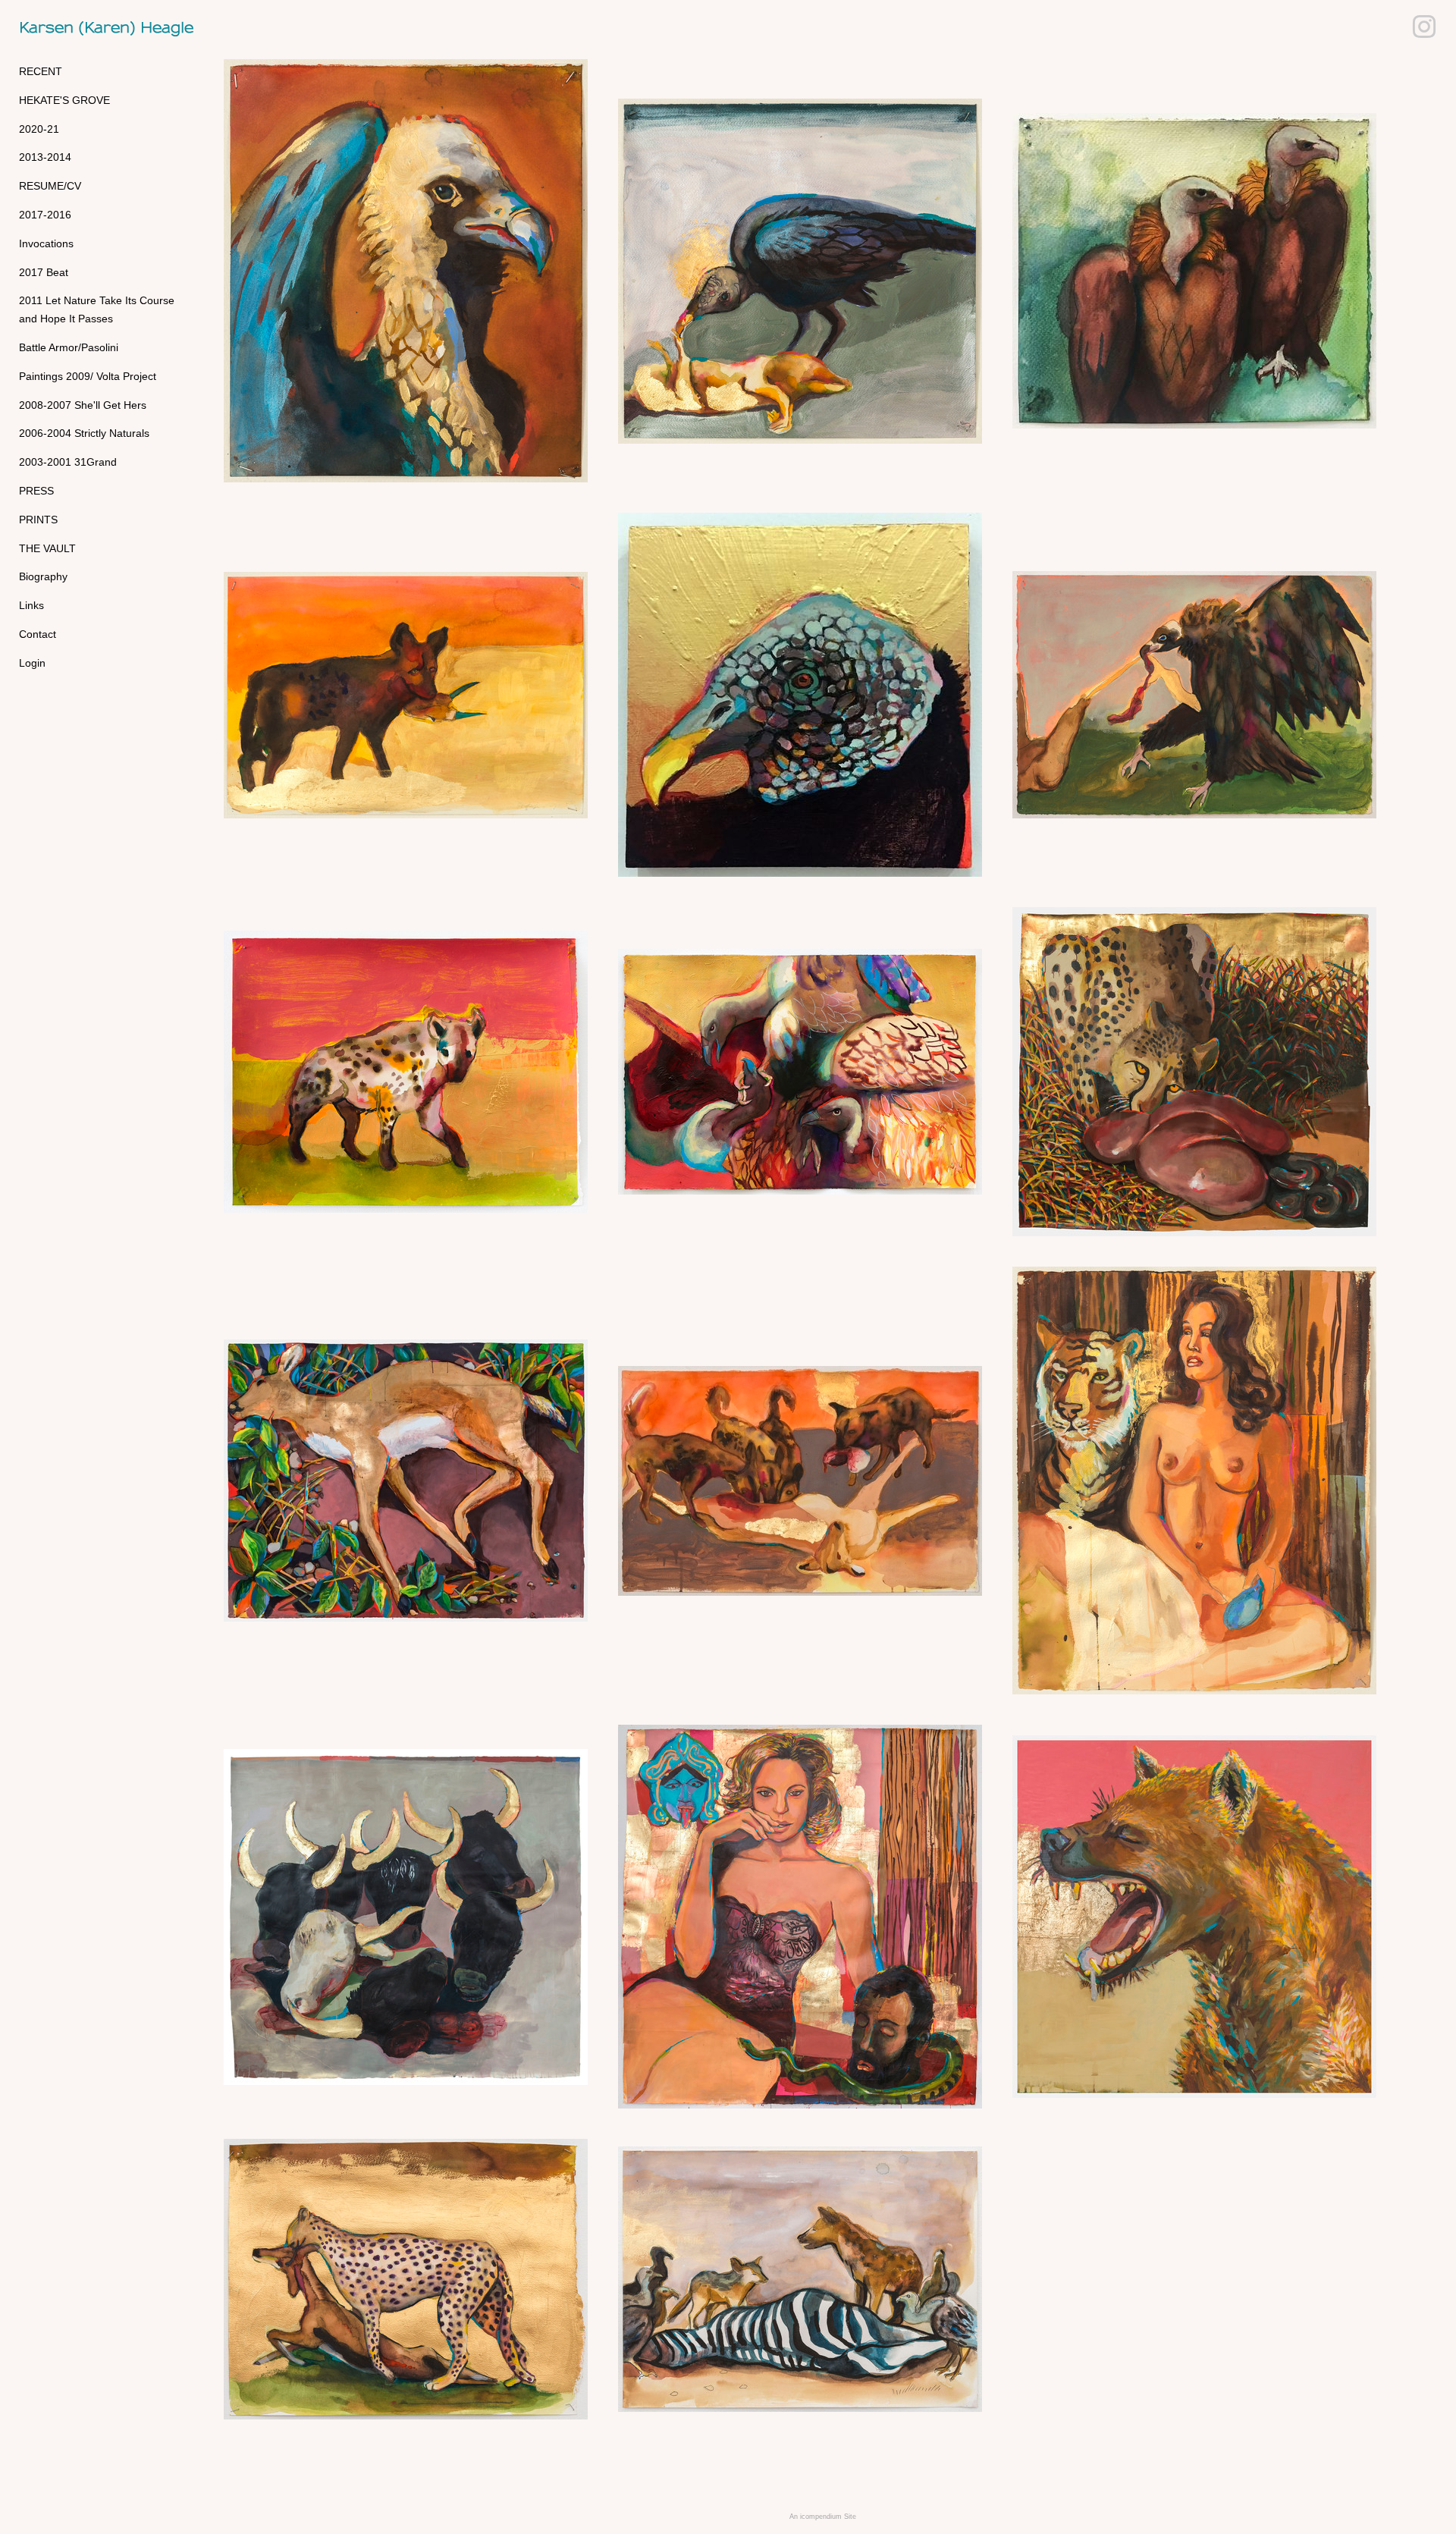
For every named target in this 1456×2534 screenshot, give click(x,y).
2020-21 (39, 129)
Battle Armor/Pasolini (69, 347)
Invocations (46, 243)
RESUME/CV (50, 186)
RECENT (41, 71)
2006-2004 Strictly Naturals (84, 433)
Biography (43, 576)
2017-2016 (45, 215)
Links (31, 605)
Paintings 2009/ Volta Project (88, 376)
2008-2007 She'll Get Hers (83, 405)
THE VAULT (47, 548)
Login (32, 663)
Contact (38, 634)
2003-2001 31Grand (68, 462)
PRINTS (38, 520)
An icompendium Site (823, 2517)
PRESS (36, 491)
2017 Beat (44, 272)
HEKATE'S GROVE (64, 100)
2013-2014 (45, 157)
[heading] (57, 28)
